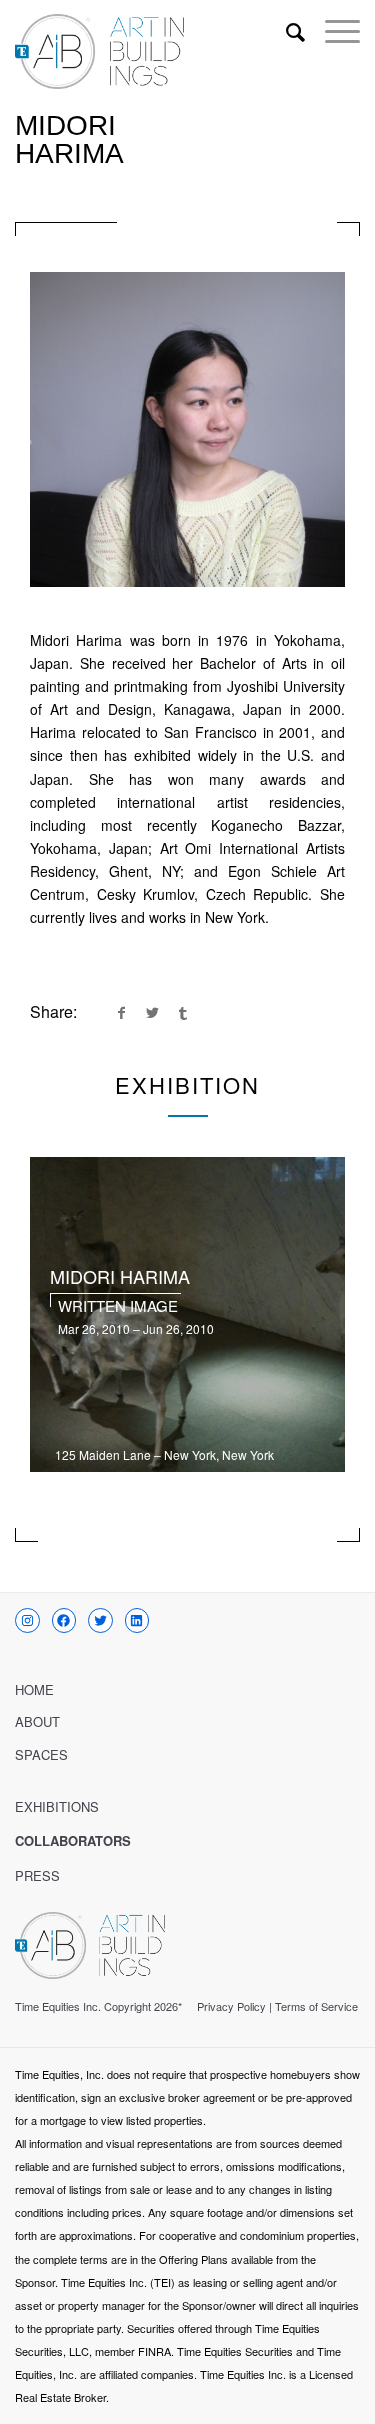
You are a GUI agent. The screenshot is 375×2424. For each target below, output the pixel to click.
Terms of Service (316, 2006)
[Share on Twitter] (152, 1012)
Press (37, 1875)
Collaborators (73, 1840)
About (37, 1721)
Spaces (41, 1754)
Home (34, 1689)
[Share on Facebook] (121, 1012)
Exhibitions (57, 1806)
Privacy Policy (231, 2006)
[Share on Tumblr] (183, 1012)
